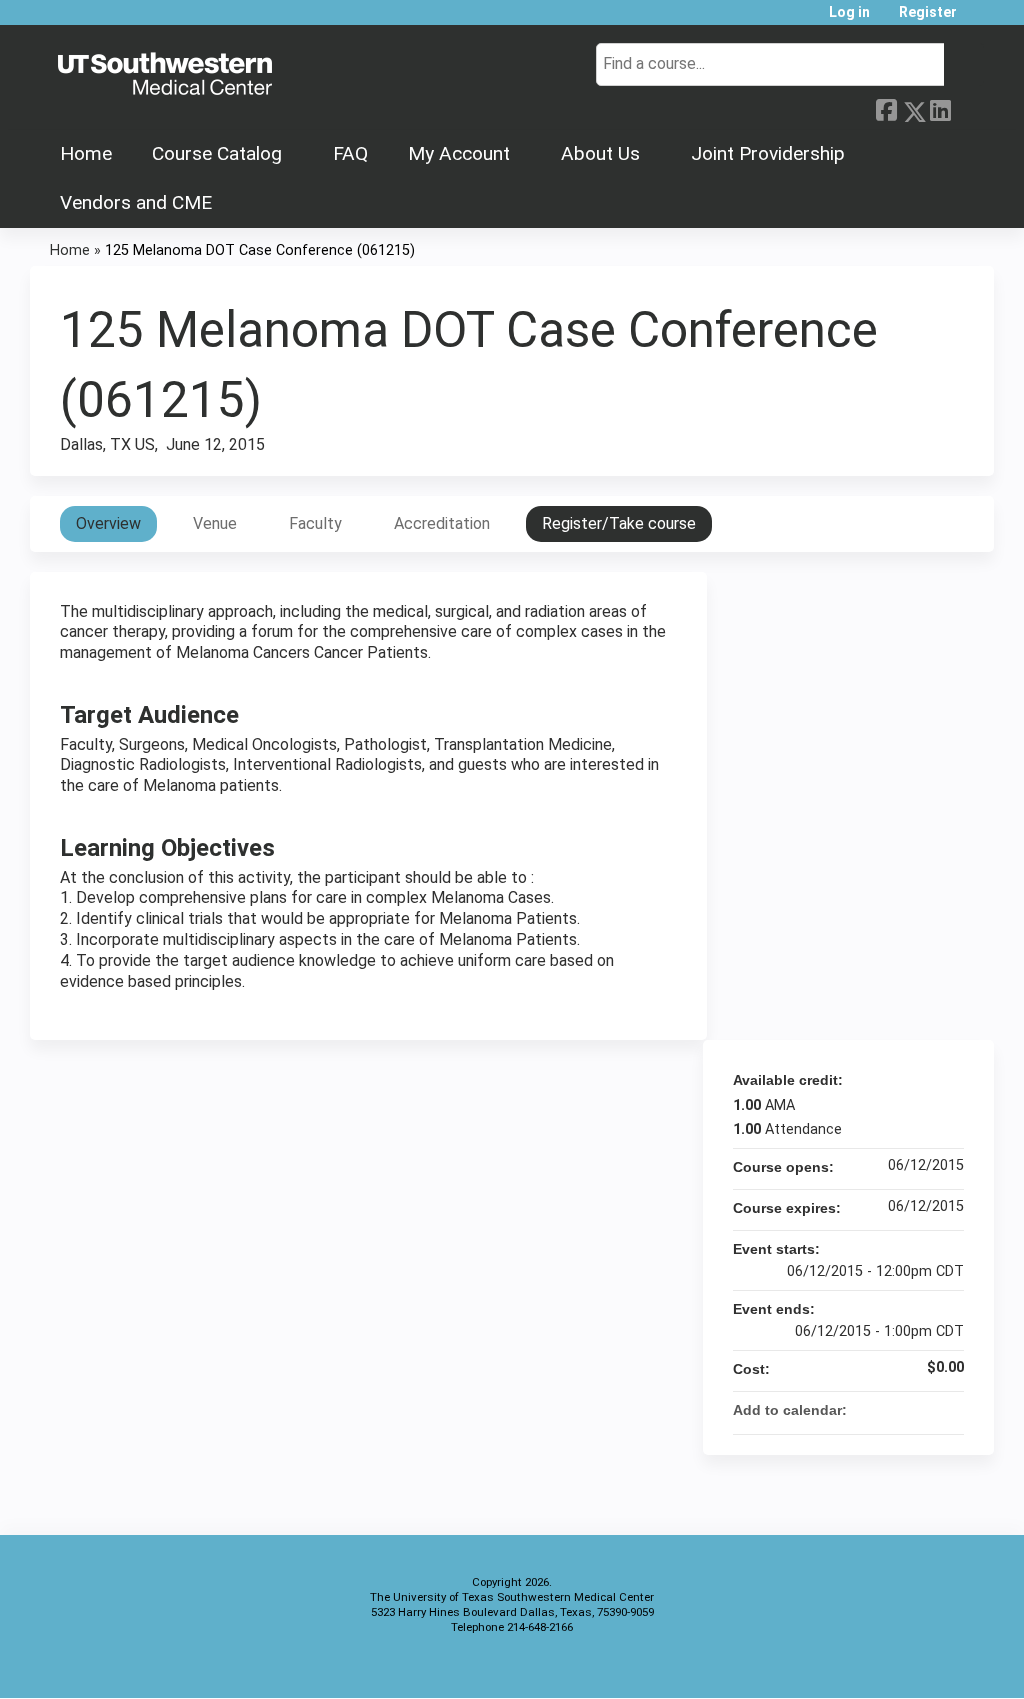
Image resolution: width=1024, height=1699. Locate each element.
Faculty (315, 523)
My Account (459, 153)
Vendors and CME (136, 202)
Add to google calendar (870, 1410)
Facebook (886, 108)
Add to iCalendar (922, 1409)
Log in (849, 12)
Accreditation (442, 523)
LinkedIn (940, 108)
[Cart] (978, 19)
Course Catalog (217, 153)
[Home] (165, 75)
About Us (600, 153)
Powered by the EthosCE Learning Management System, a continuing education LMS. (923, 1665)
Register (928, 12)
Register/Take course (619, 523)
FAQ (350, 153)
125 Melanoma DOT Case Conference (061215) (260, 250)
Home (86, 153)
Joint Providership (768, 153)
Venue (215, 523)
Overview (108, 523)
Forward (967, 108)
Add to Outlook (948, 1410)
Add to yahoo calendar (896, 1410)
